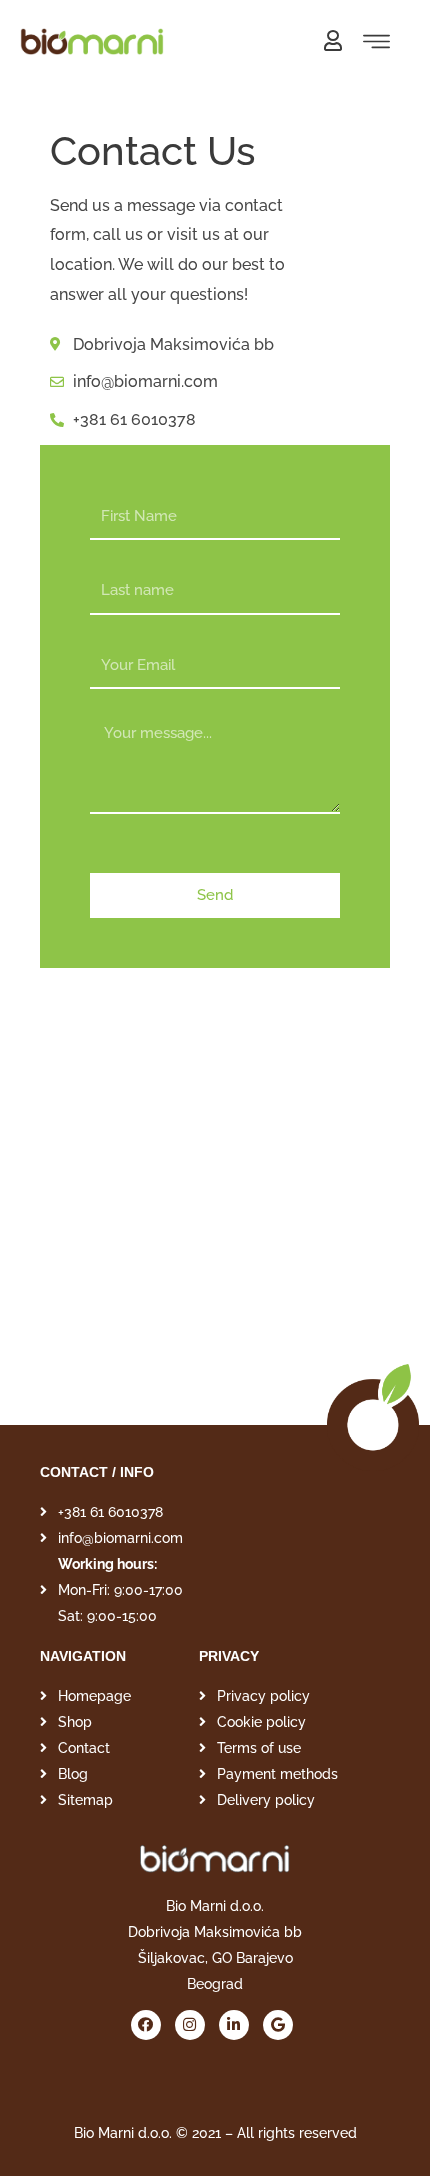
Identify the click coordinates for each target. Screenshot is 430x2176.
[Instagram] (190, 2025)
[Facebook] (146, 2025)
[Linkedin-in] (234, 2025)
